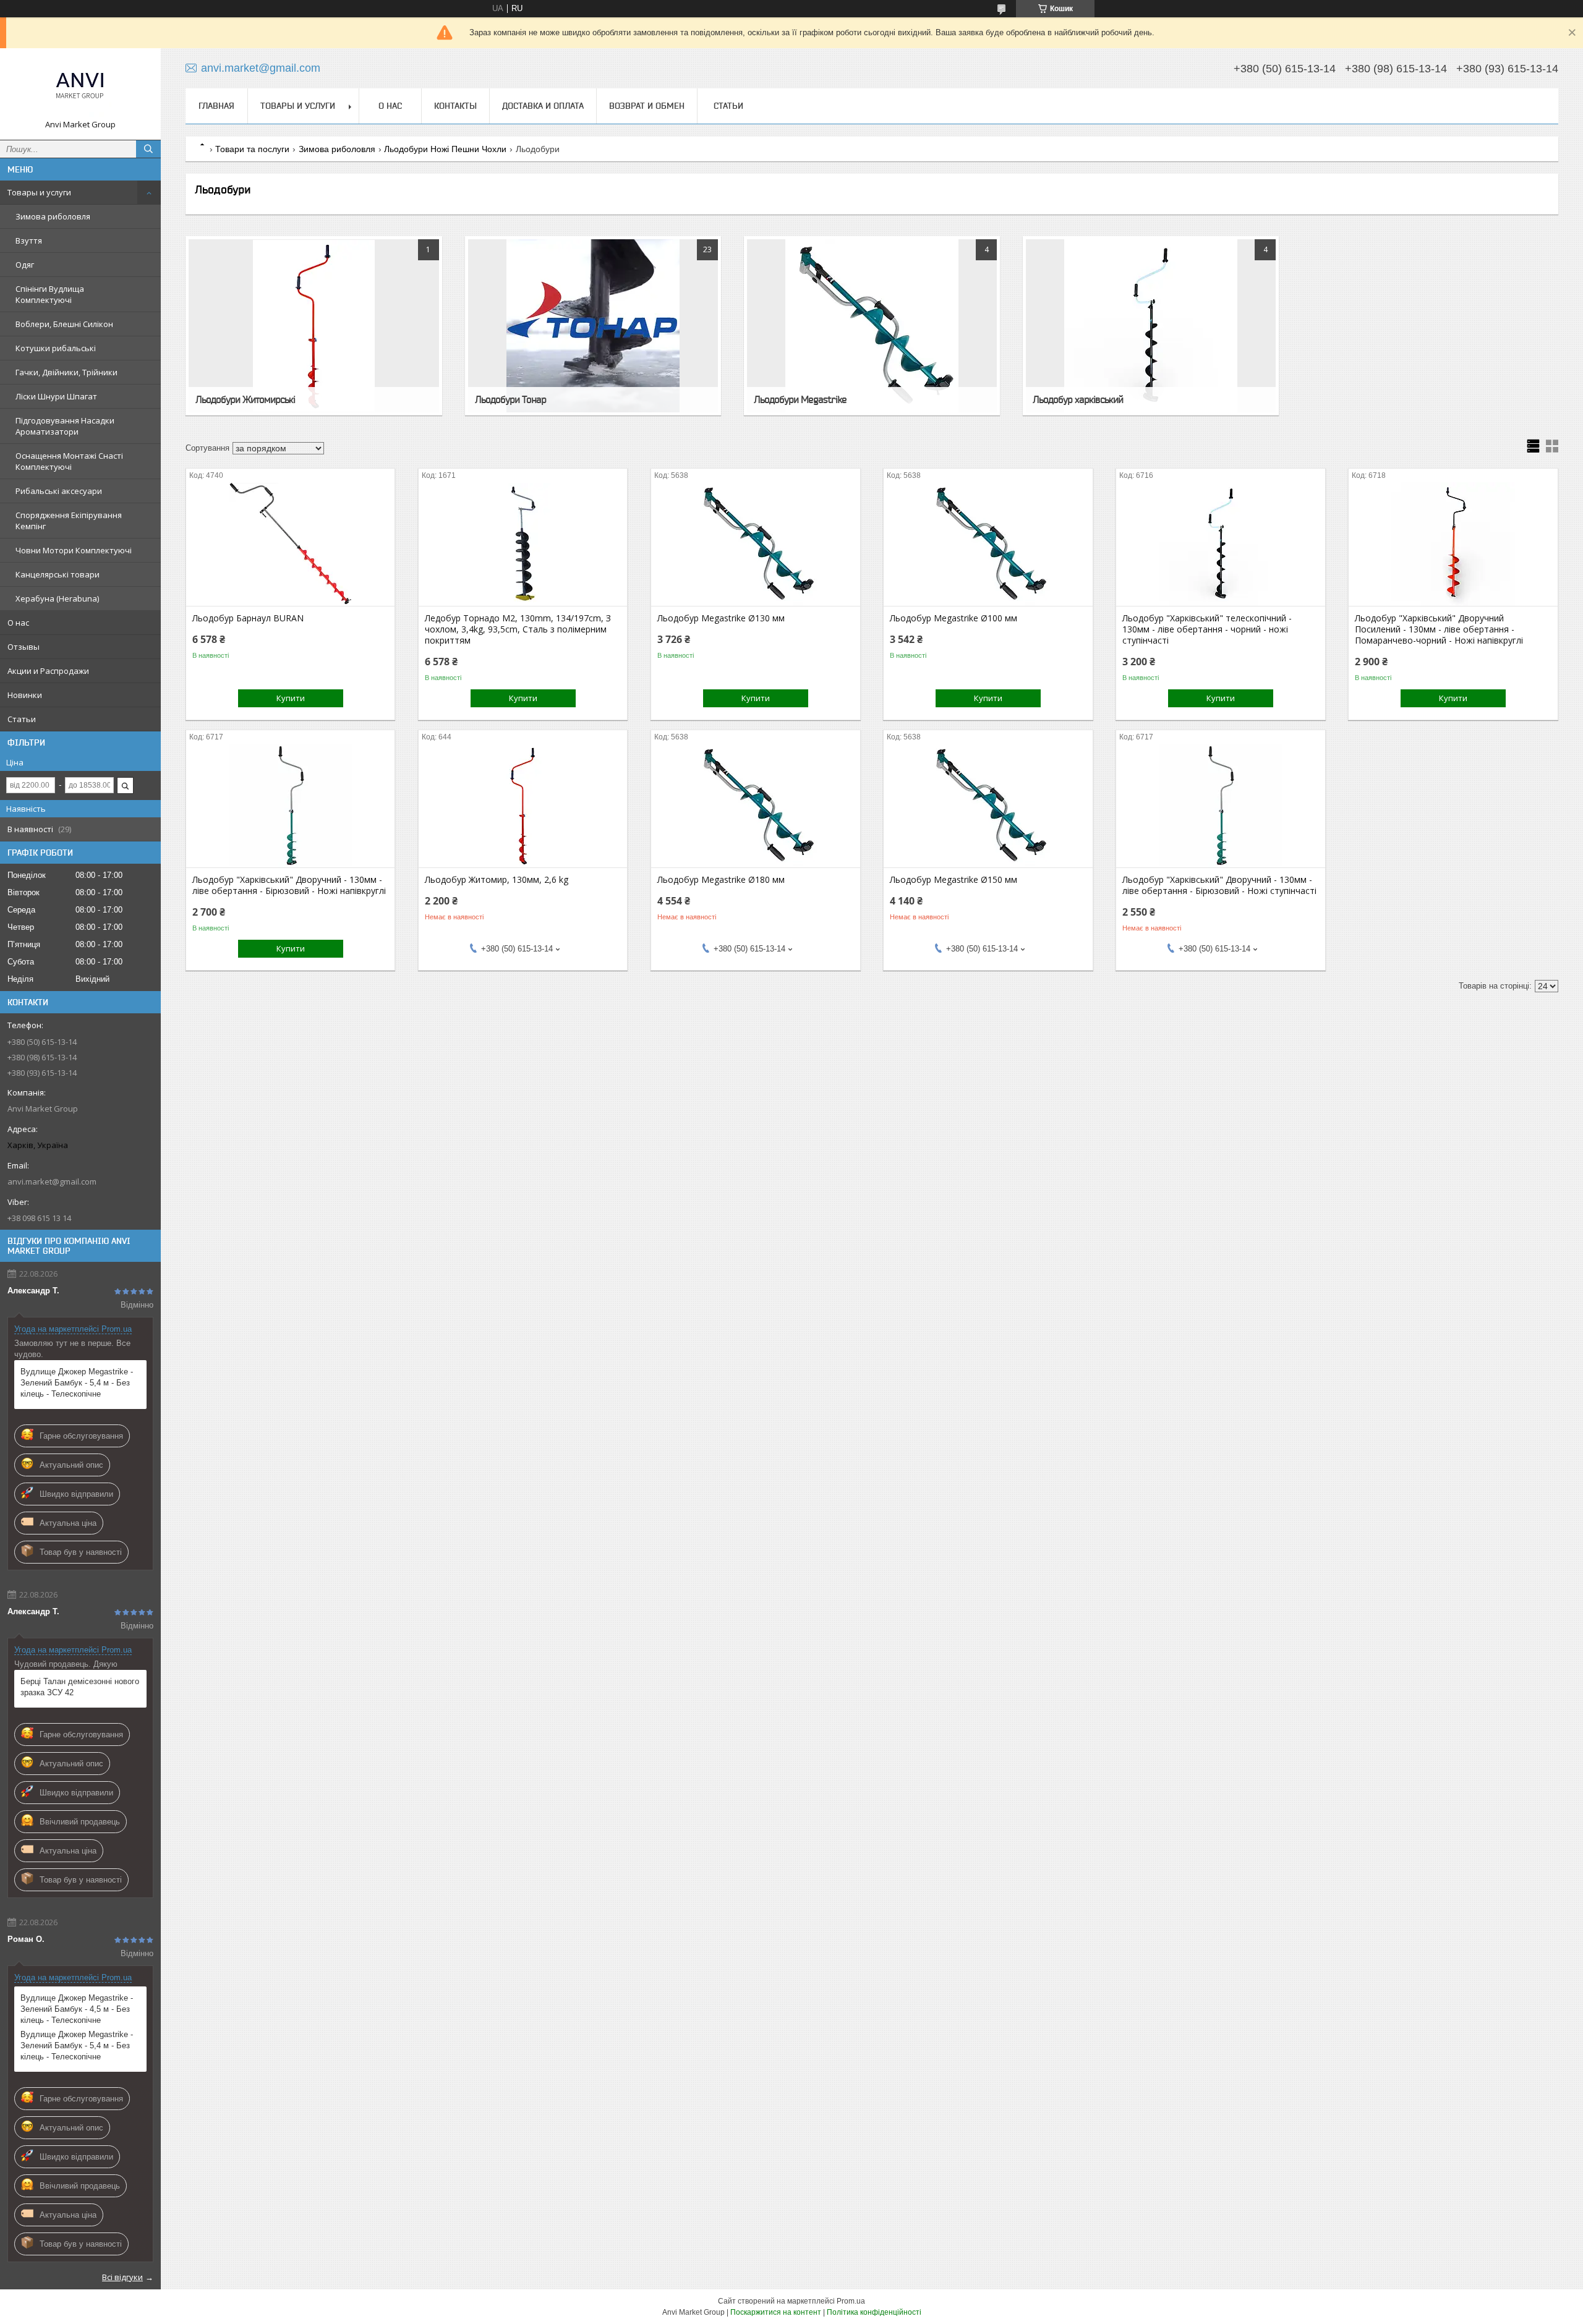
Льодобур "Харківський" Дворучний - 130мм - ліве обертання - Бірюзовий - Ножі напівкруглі (289, 885)
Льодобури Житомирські (245, 399)
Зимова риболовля (53, 216)
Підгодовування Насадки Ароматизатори (65, 426)
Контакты (455, 106)
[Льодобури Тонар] (593, 326)
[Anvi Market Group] (80, 88)
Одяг (25, 265)
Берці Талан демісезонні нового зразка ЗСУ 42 (80, 1687)
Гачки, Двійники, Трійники (66, 372)
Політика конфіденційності (874, 2312)
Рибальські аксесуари (59, 491)
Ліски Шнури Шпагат (56, 396)
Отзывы (23, 647)
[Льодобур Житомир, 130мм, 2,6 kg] (523, 806)
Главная (216, 106)
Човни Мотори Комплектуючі (74, 550)
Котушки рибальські (56, 348)
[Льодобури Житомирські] (314, 326)
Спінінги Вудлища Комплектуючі (50, 294)
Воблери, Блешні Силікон (64, 324)
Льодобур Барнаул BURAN (248, 618)
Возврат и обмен (647, 106)
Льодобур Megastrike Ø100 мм (954, 618)
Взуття (29, 240)
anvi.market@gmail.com (52, 1181)
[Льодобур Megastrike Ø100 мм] (988, 544)
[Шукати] (148, 149)
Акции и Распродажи (48, 671)
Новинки (25, 695)
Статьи (22, 719)
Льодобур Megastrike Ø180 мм (721, 880)
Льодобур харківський (1078, 399)
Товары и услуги (39, 192)
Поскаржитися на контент (776, 2312)
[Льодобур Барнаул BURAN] (290, 544)
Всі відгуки (122, 2277)
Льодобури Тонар (510, 399)
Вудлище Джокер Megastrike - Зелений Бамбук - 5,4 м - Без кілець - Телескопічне (77, 1383)
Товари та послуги (252, 149)
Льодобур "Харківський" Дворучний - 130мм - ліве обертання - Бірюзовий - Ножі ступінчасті (1219, 885)
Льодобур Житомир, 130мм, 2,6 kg (497, 880)
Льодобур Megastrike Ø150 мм (954, 880)
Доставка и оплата (543, 106)
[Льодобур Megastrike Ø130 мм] (755, 544)
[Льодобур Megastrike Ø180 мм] (755, 806)
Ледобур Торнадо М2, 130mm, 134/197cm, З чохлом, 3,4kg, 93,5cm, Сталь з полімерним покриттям (518, 629)
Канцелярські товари (58, 574)
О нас (18, 623)
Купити (291, 698)
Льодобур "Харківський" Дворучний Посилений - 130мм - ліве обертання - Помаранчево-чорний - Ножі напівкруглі (1439, 629)
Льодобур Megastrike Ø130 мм (721, 618)
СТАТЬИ (728, 106)
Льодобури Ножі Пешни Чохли (445, 149)
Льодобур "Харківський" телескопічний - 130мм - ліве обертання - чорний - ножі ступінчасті (1207, 629)
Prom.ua (851, 2301)
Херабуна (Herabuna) (57, 598)
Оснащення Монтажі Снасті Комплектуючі (69, 461)
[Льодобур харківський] (1151, 326)
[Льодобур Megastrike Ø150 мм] (988, 806)
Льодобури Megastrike (800, 399)
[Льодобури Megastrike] (872, 326)
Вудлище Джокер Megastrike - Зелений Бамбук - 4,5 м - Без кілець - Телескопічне (77, 2009)
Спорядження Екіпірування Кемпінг (69, 521)
